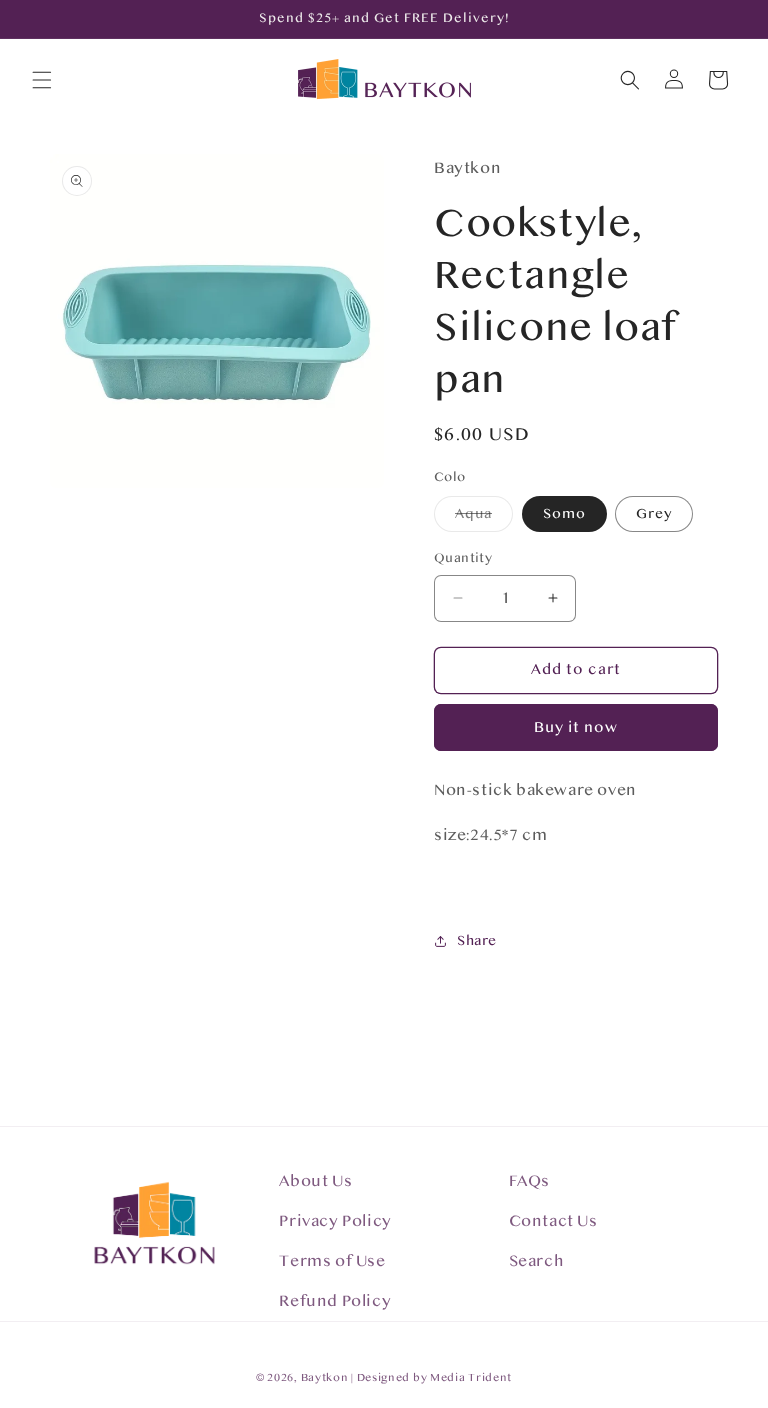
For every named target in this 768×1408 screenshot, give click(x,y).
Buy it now (576, 727)
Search (537, 1261)
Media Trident (471, 1377)
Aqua (484, 518)
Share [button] (477, 941)
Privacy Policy (335, 1221)
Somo (564, 514)
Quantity (463, 558)
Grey (654, 514)
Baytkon (325, 1377)
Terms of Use (332, 1261)
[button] (42, 80)
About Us (315, 1181)
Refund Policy (335, 1301)
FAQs (529, 1181)
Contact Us (553, 1221)
